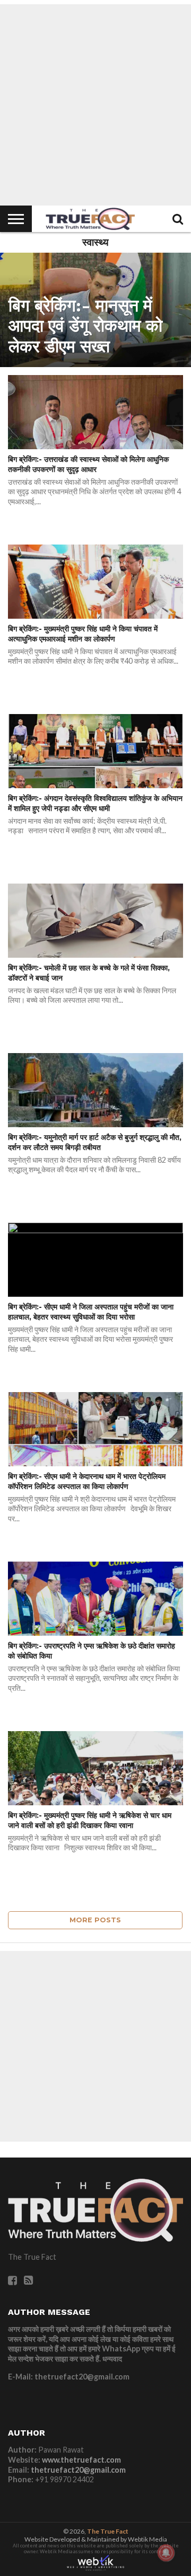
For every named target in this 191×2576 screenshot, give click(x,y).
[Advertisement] (95, 105)
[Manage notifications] (166, 2553)
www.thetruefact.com (81, 2460)
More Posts (95, 1920)
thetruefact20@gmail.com (78, 2470)
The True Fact (108, 2531)
